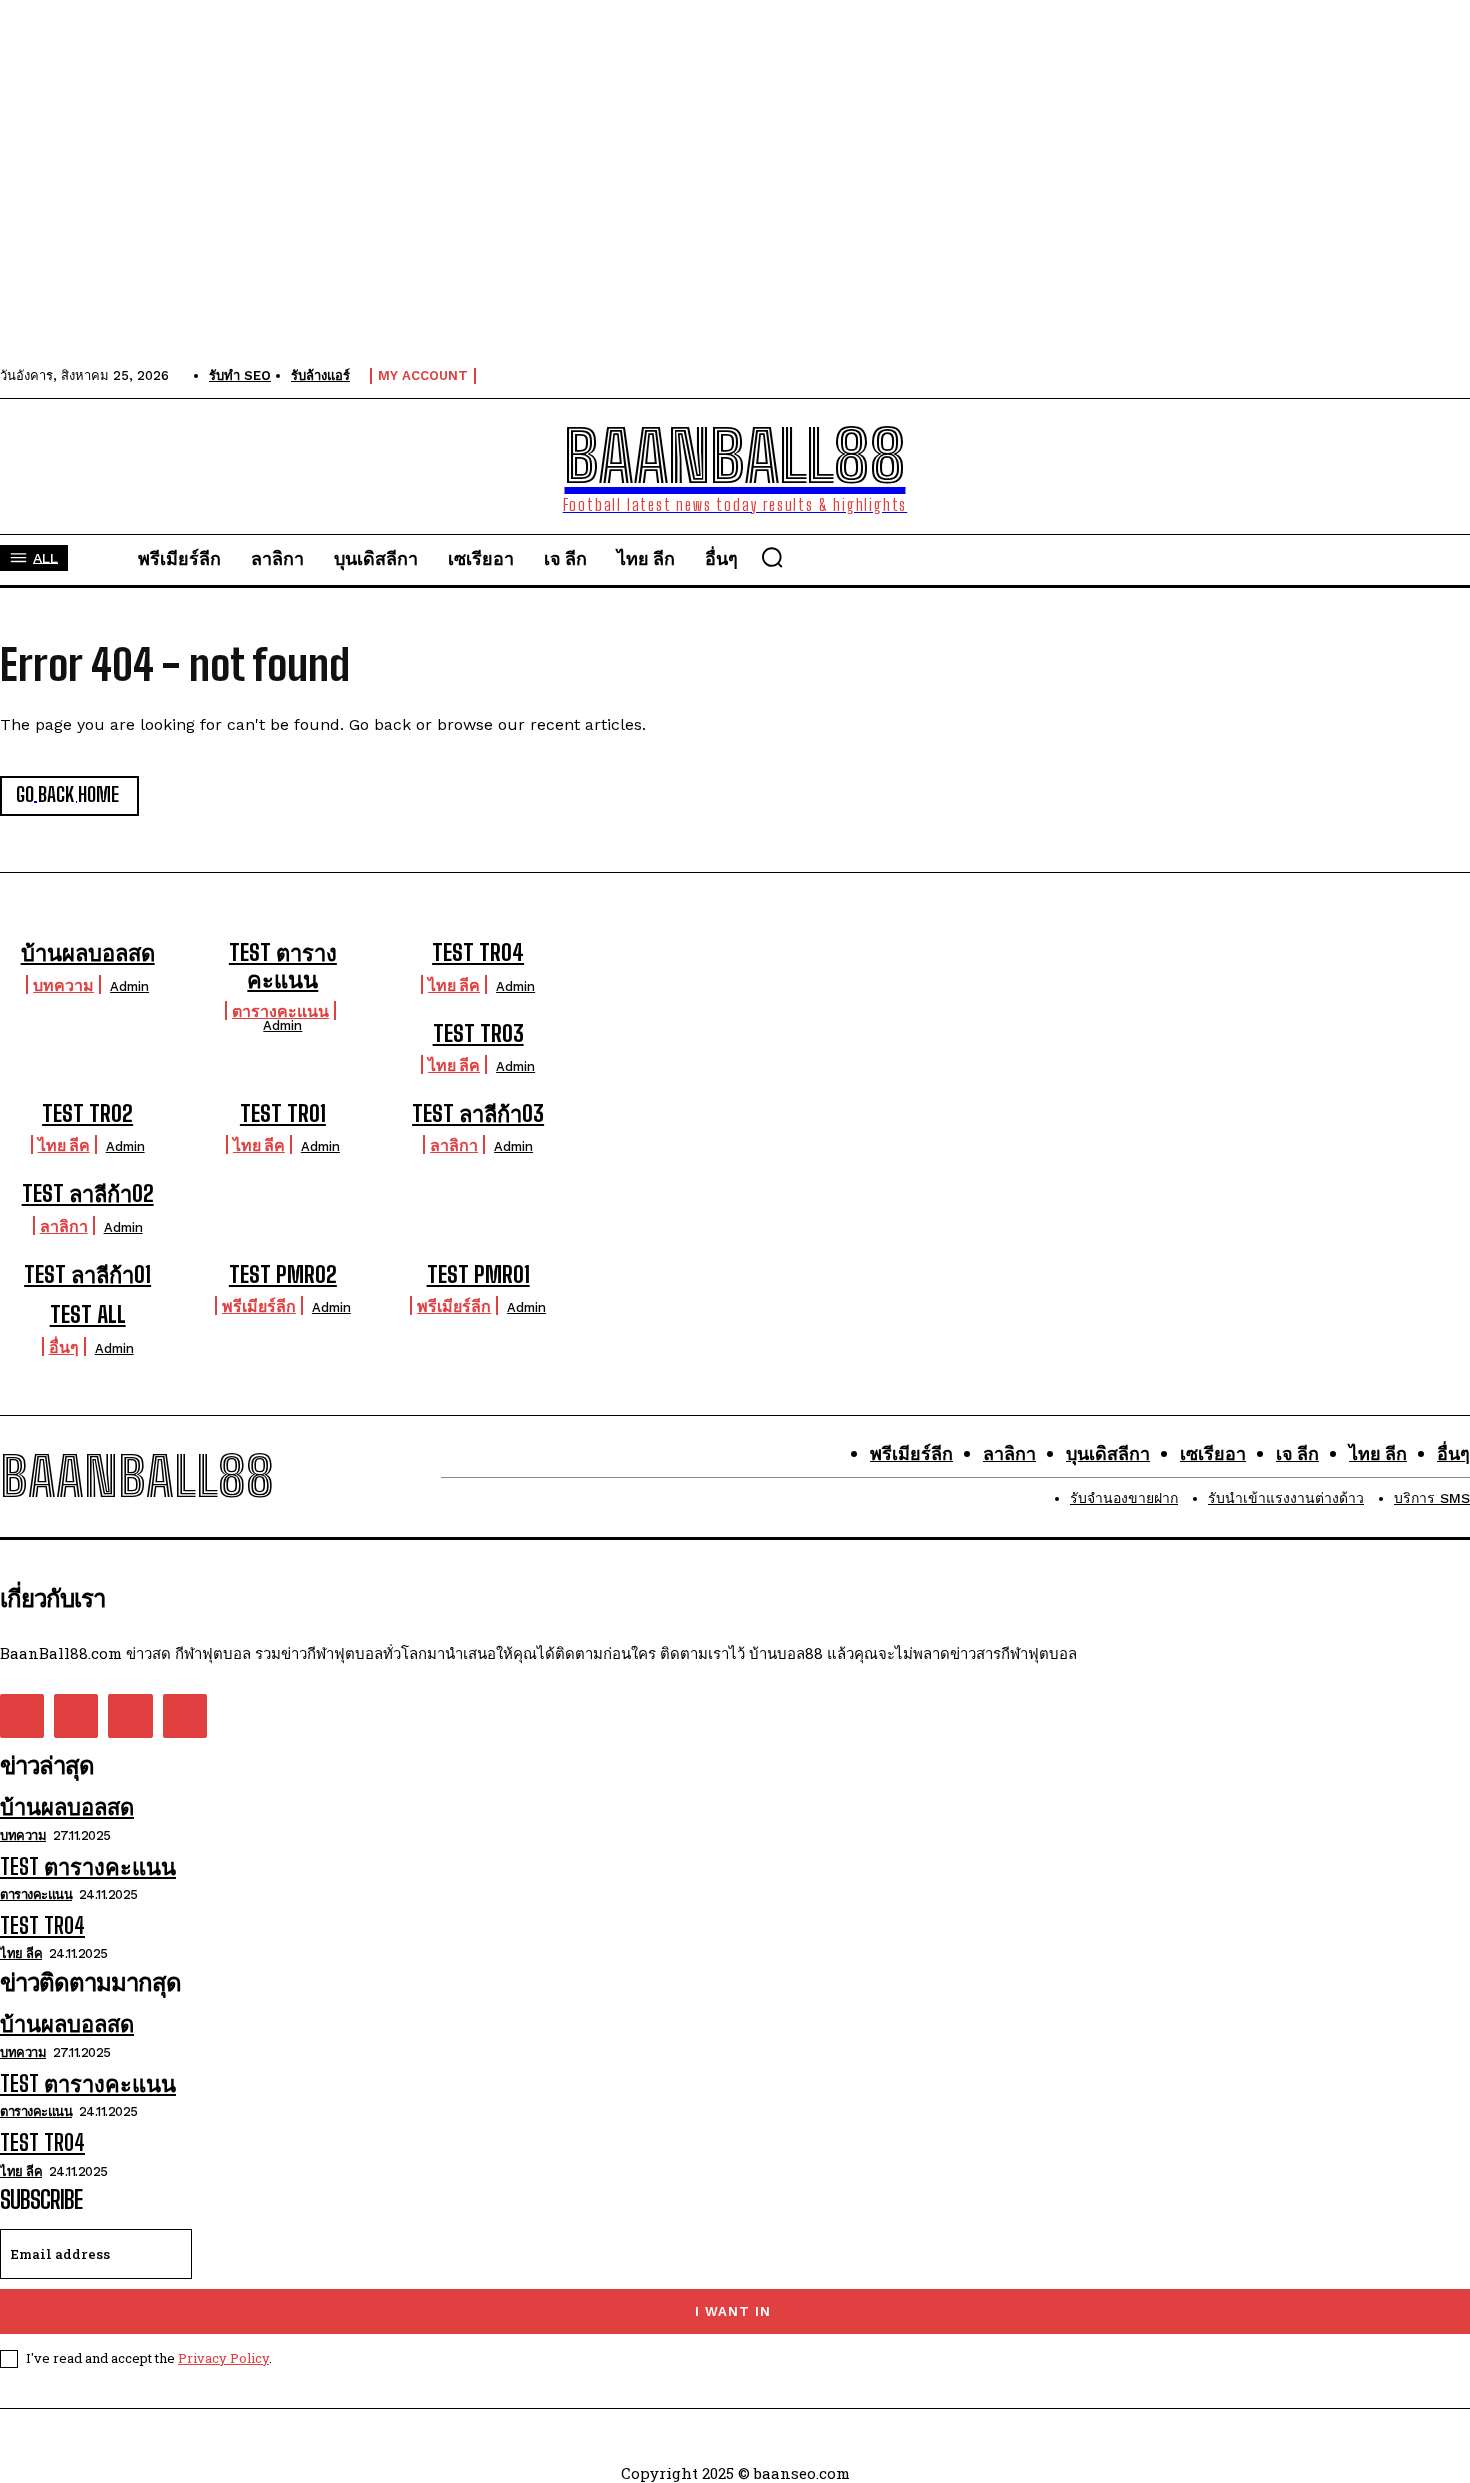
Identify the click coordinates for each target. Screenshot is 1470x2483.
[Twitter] (130, 1716)
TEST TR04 (478, 952)
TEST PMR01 (478, 1274)
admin (129, 986)
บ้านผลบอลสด (88, 952)
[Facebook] (22, 1716)
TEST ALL (88, 1314)
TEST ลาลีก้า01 (87, 1274)
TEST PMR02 (283, 1274)
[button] (772, 557)
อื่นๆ (64, 1346)
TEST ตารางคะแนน (283, 965)
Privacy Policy (223, 2358)
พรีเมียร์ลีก (259, 1305)
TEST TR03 (478, 1033)
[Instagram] (76, 1716)
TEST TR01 (283, 1113)
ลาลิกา (454, 1144)
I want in (733, 2311)
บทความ (63, 984)
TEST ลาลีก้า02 (88, 1193)
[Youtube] (185, 1716)
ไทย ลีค (454, 984)
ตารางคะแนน (280, 1010)
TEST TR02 (87, 1113)
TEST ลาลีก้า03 (478, 1113)
